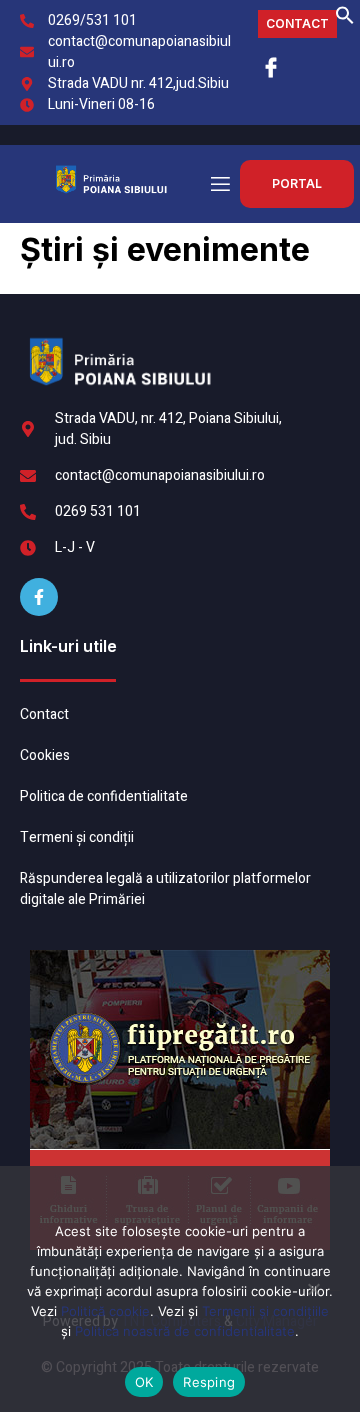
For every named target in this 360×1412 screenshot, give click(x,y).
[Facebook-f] (39, 597)
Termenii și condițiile (265, 1311)
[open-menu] (219, 184)
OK (144, 1382)
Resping (209, 1382)
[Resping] (313, 1297)
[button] (345, 20)
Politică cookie (105, 1311)
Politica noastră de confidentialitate (185, 1331)
